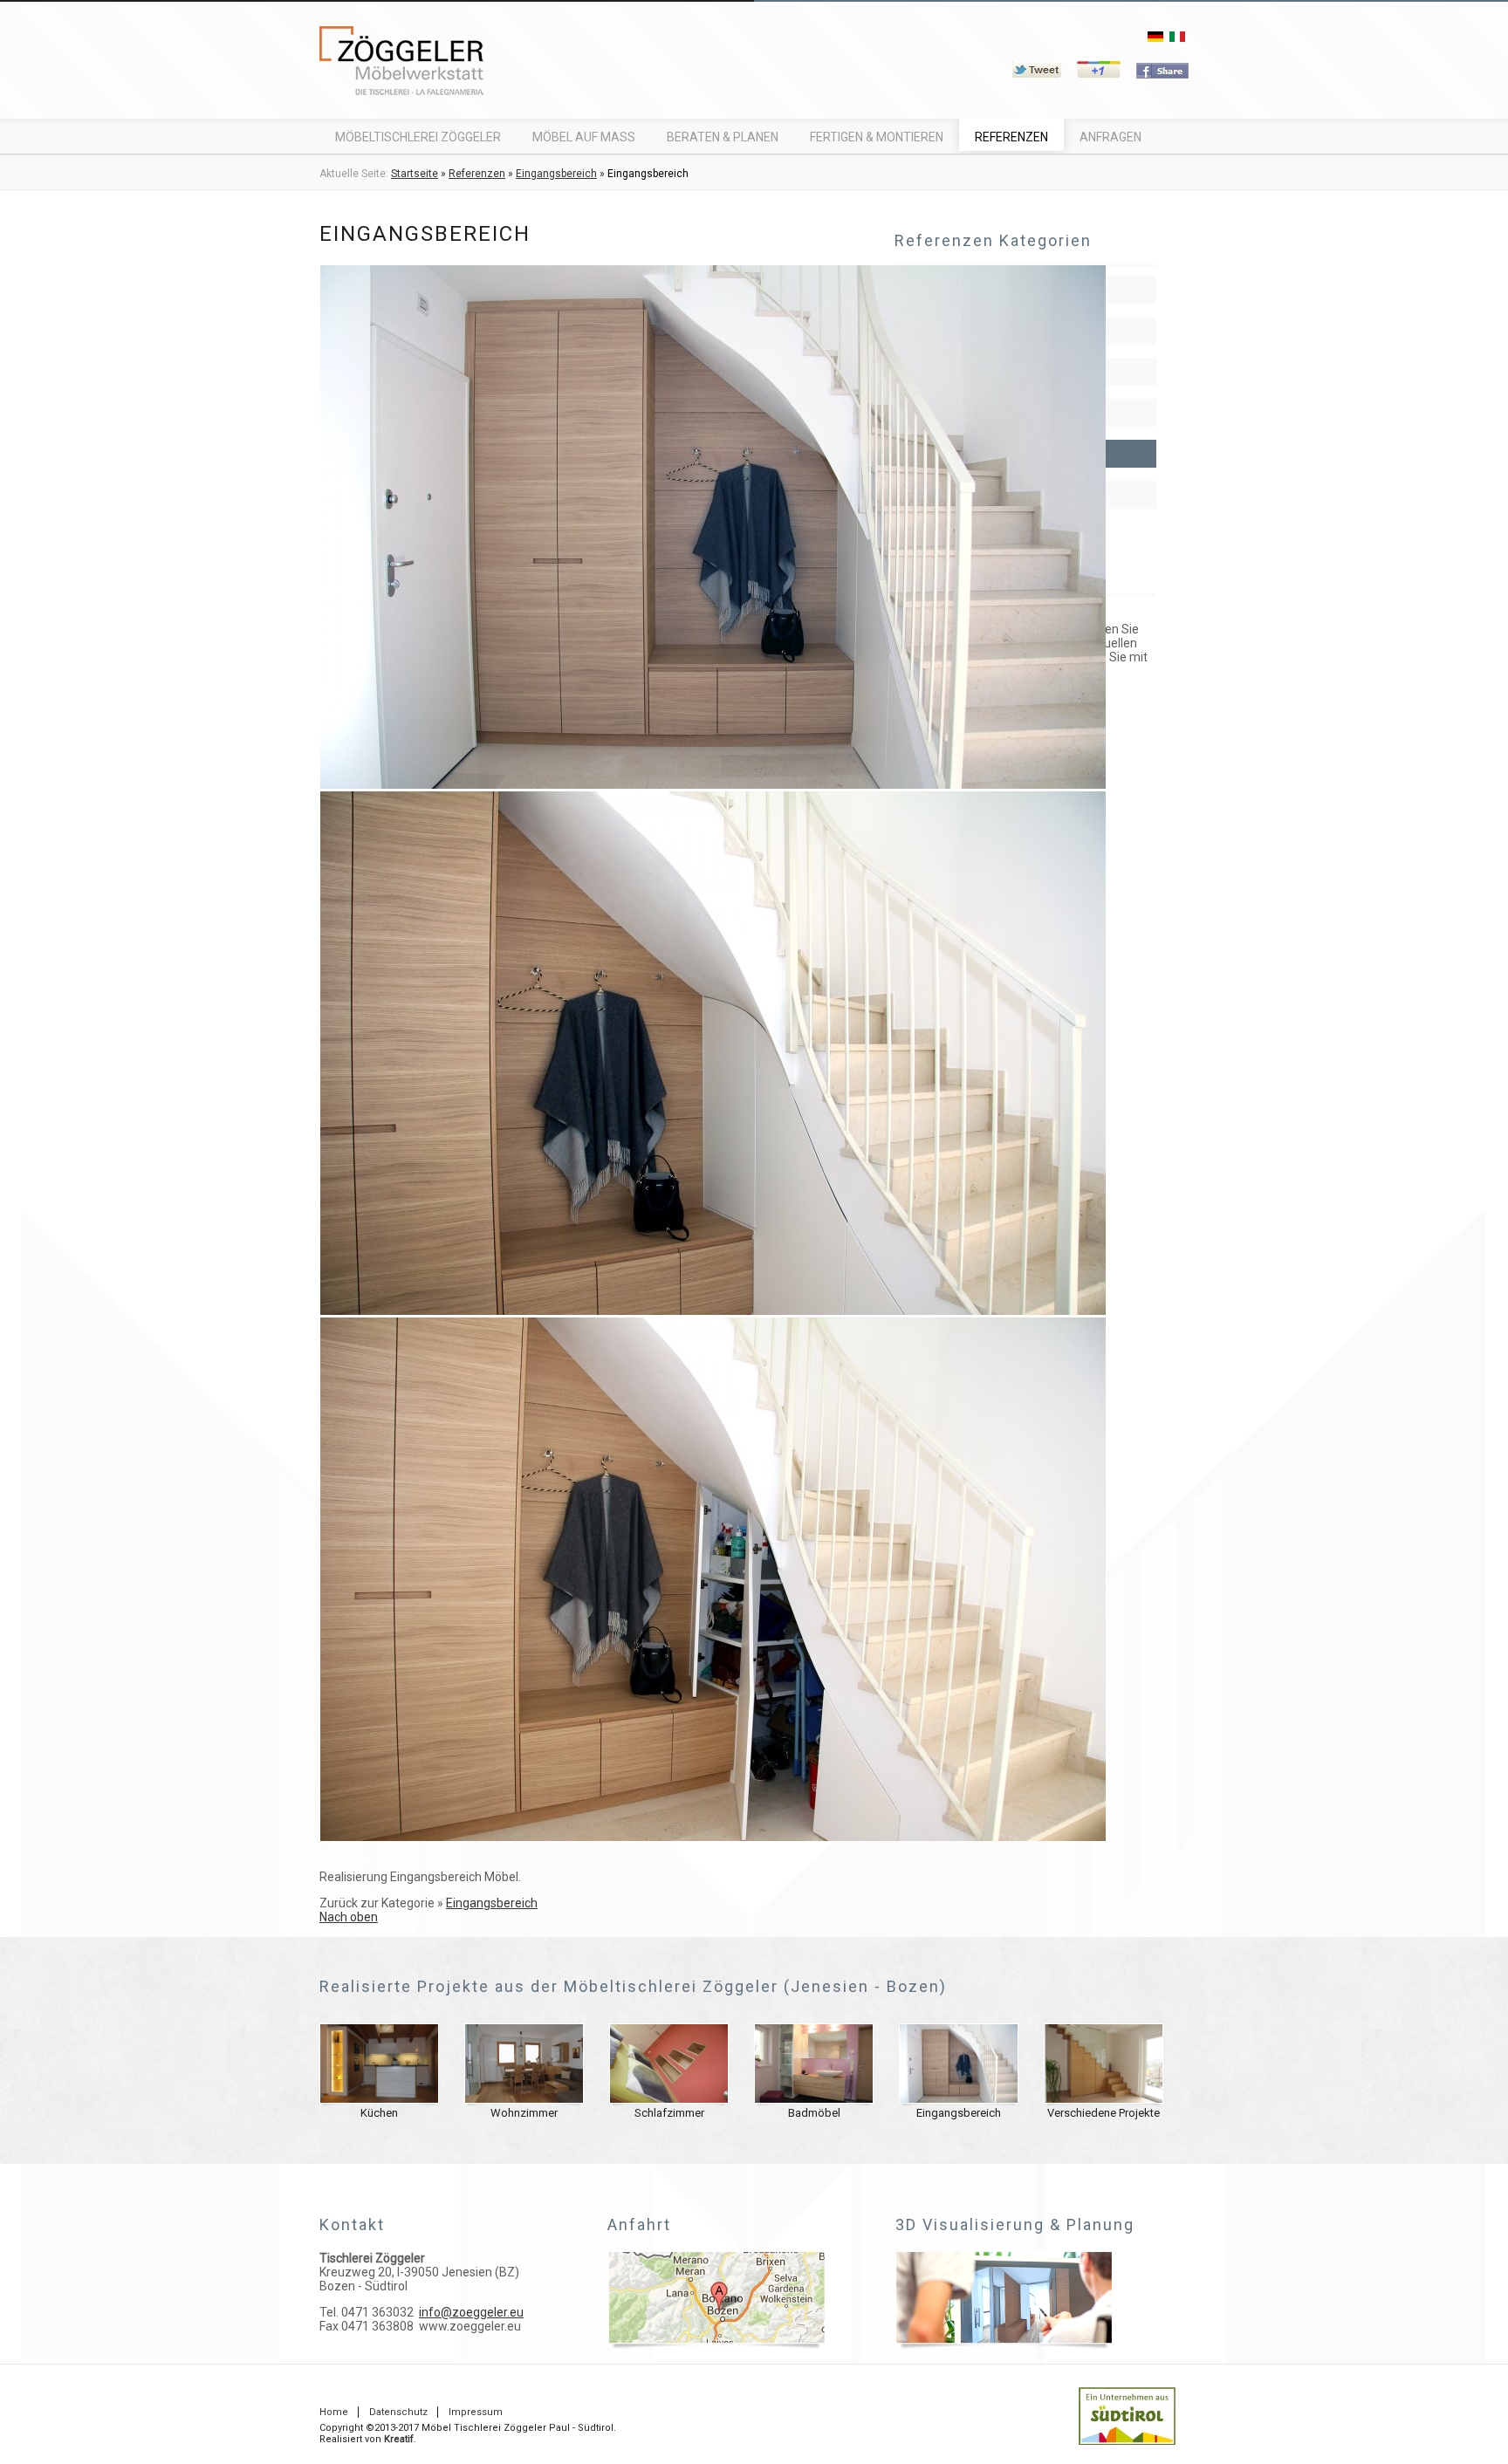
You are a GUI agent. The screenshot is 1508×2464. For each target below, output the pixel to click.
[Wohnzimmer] (524, 2099)
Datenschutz (398, 2412)
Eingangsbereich (556, 174)
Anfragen (1110, 137)
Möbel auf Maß (584, 137)
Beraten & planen (723, 137)
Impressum (476, 2412)
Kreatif (399, 2439)
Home (334, 2412)
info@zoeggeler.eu (471, 2312)
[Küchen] (379, 2099)
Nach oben (349, 1917)
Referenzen (1011, 137)
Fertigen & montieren (877, 137)
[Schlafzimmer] (669, 2099)
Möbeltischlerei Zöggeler (418, 137)
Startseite (415, 174)
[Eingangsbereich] (713, 784)
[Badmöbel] (814, 2099)
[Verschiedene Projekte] (1104, 2099)
